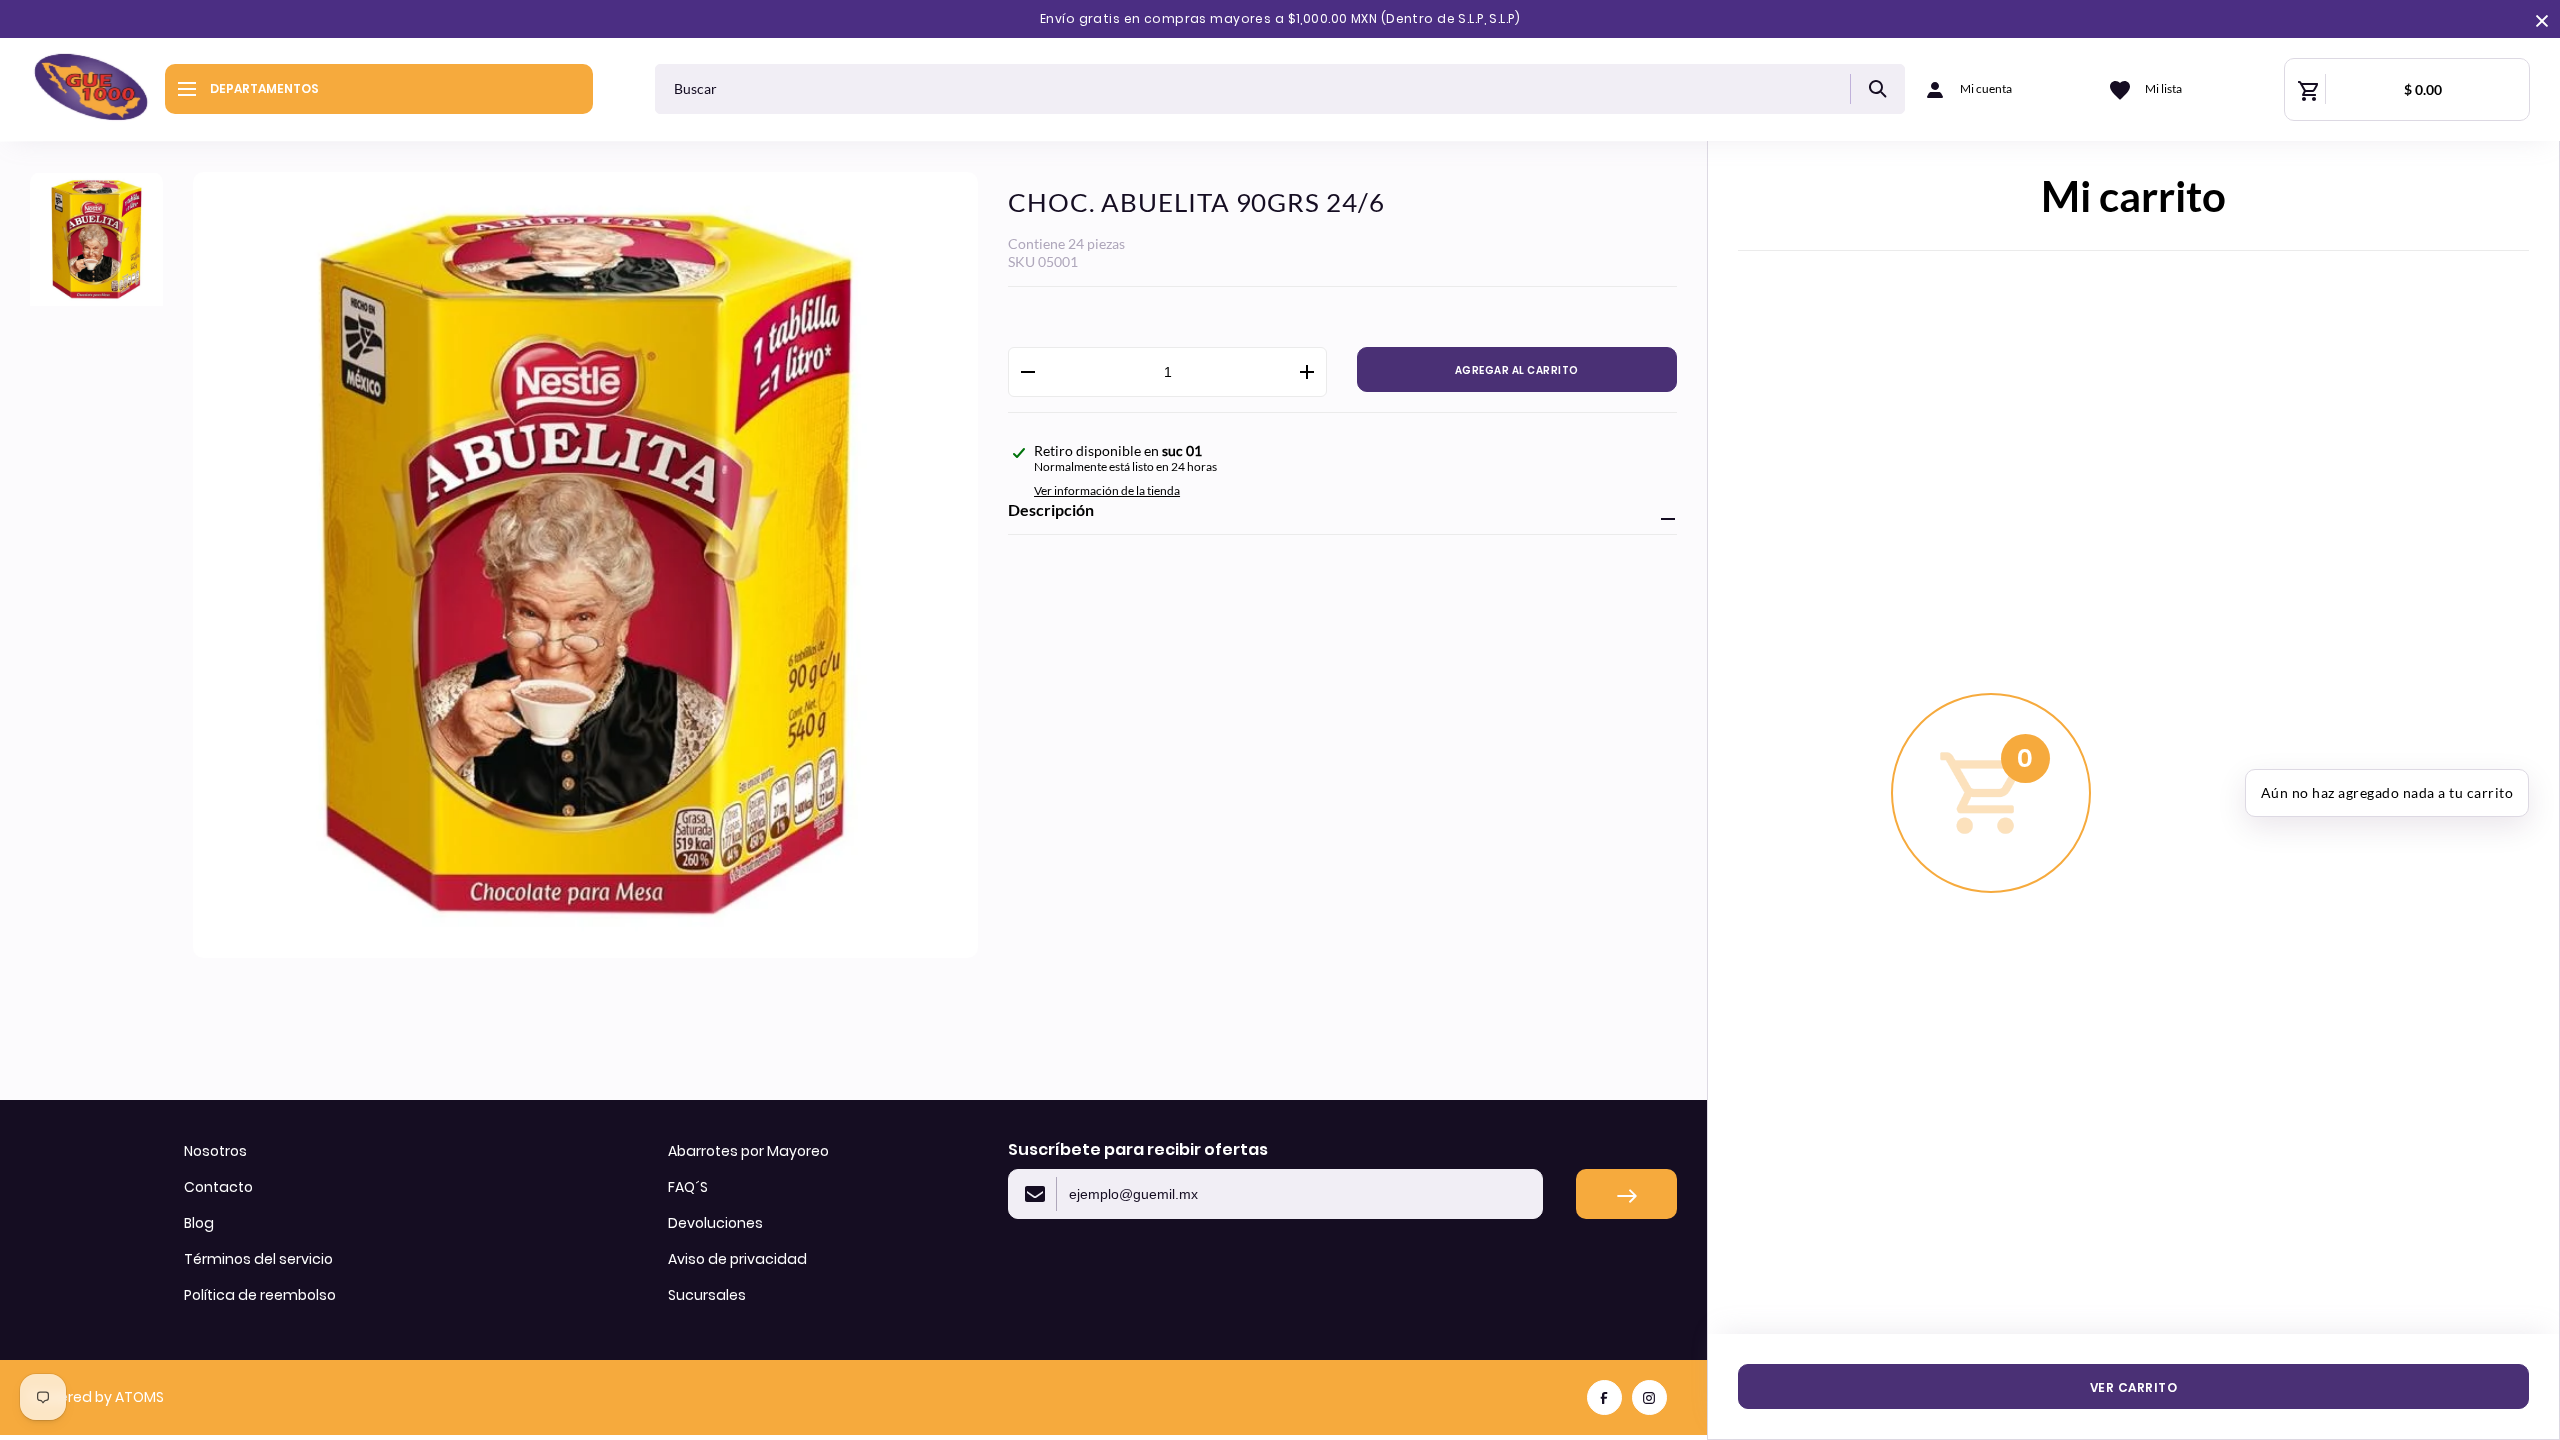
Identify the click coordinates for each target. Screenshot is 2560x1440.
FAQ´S (688, 1187)
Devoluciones (715, 1223)
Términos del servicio (258, 1259)
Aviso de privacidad (737, 1259)
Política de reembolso (260, 1295)
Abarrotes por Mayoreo (748, 1151)
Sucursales (707, 1295)
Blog (199, 1223)
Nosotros (215, 1151)
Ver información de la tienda (1107, 490)
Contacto (218, 1187)
